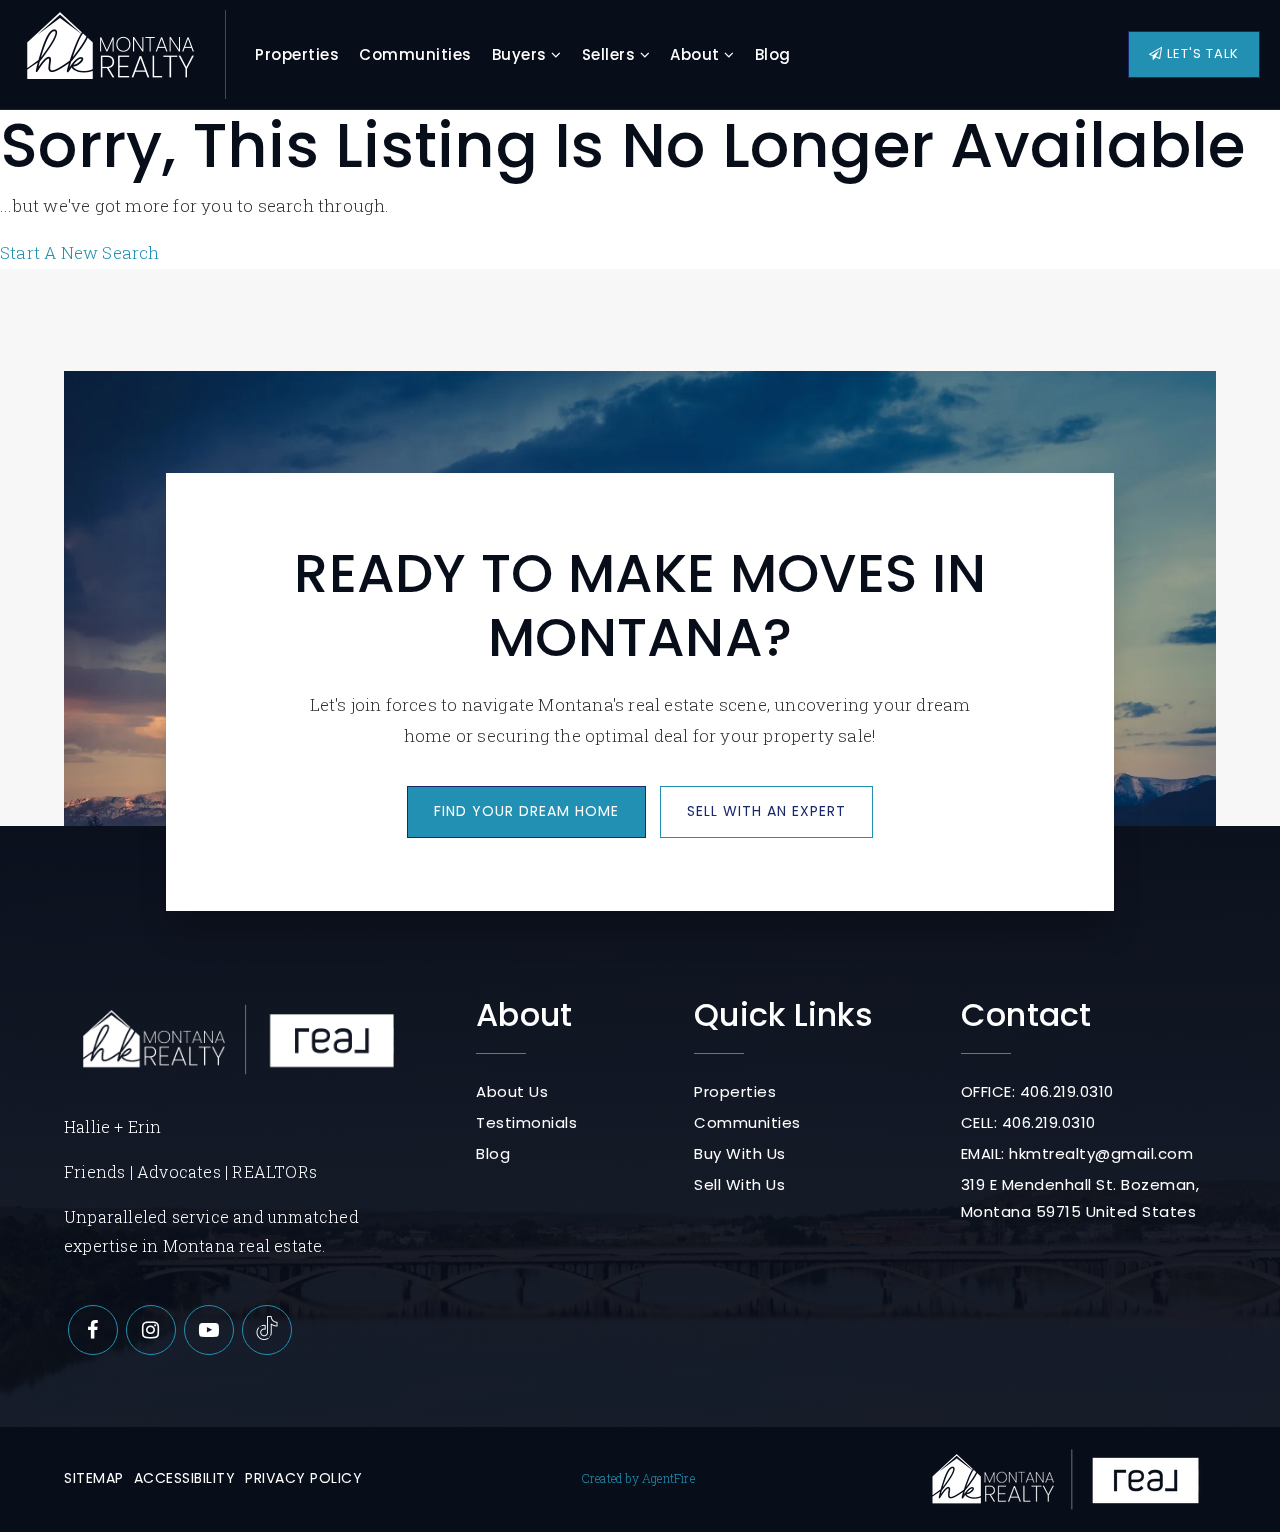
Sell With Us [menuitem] (739, 1184)
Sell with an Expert (766, 811)
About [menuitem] (697, 54)
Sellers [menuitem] (611, 54)
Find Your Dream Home (526, 811)
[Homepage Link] (110, 52)
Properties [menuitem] (297, 54)
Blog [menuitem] (773, 54)
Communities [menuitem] (415, 54)
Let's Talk (1201, 53)
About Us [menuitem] (512, 1091)
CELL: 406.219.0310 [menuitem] (1028, 1122)
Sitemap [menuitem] (94, 1478)
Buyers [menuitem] (522, 54)
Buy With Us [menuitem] (740, 1153)
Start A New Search (80, 252)
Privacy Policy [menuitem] (303, 1478)
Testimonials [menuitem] (526, 1122)
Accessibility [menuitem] (185, 1478)
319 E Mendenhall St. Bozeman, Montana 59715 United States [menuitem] (1080, 1198)
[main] (640, 134)
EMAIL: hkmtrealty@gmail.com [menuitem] (1077, 1153)
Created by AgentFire (638, 1478)
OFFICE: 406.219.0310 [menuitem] (1037, 1091)
